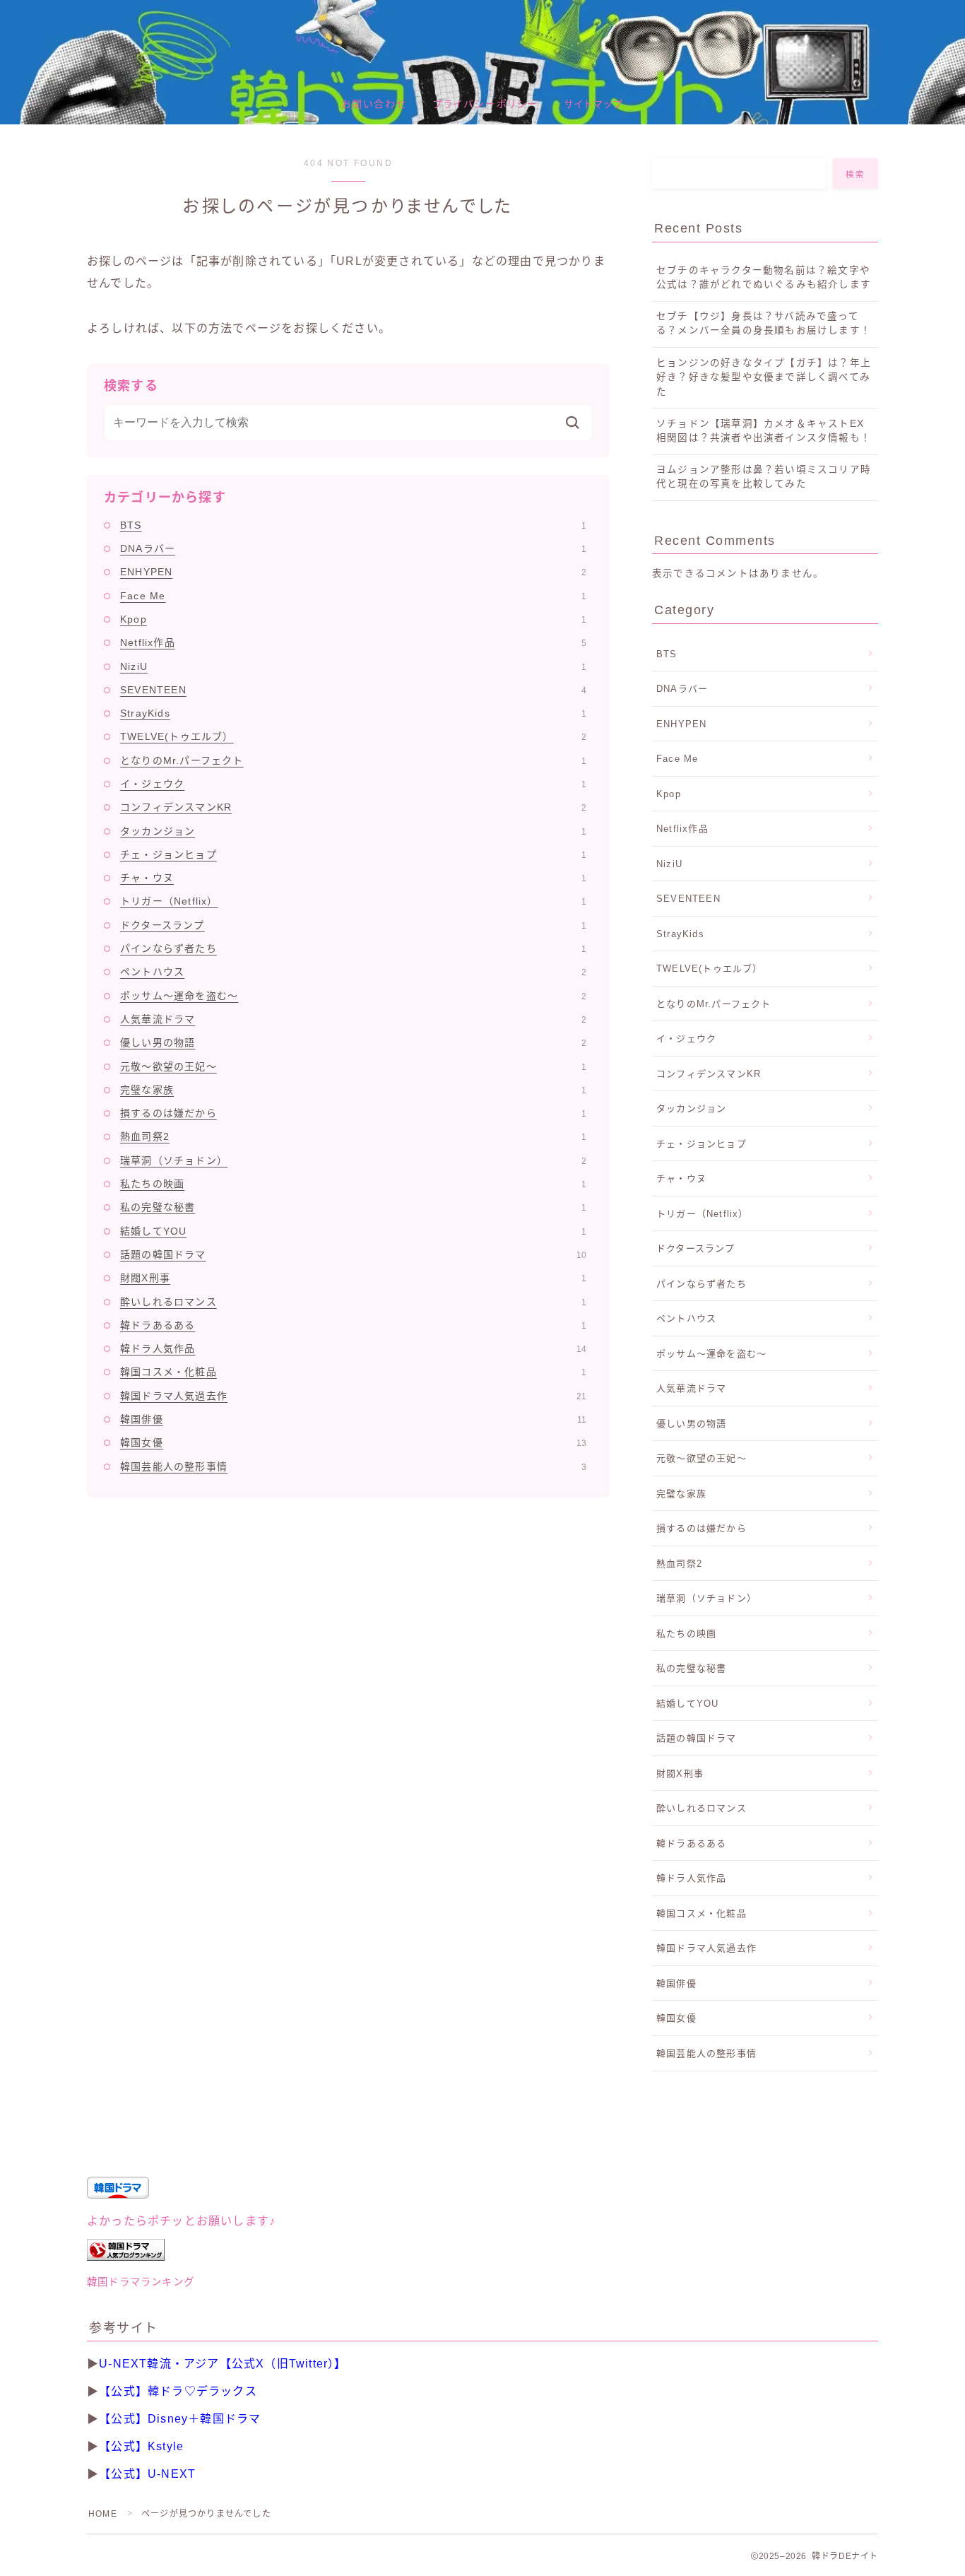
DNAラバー (353, 548)
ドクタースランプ (353, 925)
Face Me (353, 596)
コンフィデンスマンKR (353, 807)
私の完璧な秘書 (353, 1207)
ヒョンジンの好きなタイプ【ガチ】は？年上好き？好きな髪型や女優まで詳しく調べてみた (764, 377)
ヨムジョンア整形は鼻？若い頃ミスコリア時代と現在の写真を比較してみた (764, 477)
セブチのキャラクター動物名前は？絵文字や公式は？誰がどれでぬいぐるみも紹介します (764, 277)
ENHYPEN (353, 572)
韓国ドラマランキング (141, 2282)
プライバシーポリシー (486, 104)
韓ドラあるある (353, 1325)
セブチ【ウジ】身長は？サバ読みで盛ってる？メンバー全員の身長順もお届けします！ (764, 323)
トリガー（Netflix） (353, 901)
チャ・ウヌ (353, 878)
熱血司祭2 (353, 1136)
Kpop (353, 619)
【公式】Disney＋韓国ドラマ (180, 2419)
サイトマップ (594, 104)
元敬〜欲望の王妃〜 (353, 1066)
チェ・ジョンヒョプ (353, 854)
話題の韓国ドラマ (353, 1254)
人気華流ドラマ (353, 1019)
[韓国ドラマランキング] (482, 2250)
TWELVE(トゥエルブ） (353, 736)
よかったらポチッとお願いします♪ (181, 2221)
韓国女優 (353, 1442)
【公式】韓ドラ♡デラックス (178, 2391)
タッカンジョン (353, 831)
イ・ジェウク (353, 784)
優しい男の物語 (353, 1042)
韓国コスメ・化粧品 (353, 1372)
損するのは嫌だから (353, 1113)
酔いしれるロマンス (353, 1302)
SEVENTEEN (353, 690)
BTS (353, 525)
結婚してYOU (353, 1231)
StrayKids (353, 713)
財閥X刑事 (353, 1278)
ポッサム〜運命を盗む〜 (353, 996)
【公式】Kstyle (141, 2446)
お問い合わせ (374, 104)
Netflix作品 (353, 642)
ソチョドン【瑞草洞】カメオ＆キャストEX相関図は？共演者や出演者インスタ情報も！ (764, 431)
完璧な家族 (353, 1090)
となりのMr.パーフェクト (353, 760)
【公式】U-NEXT (147, 2474)
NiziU (353, 666)
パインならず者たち (353, 948)
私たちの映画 (353, 1184)
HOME (103, 2514)
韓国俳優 (353, 1419)
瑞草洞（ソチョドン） (353, 1160)
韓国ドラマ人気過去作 (353, 1396)
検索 (856, 175)
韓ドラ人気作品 (353, 1348)
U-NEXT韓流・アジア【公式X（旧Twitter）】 (223, 2364)
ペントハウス (353, 972)
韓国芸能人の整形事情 (353, 1466)
